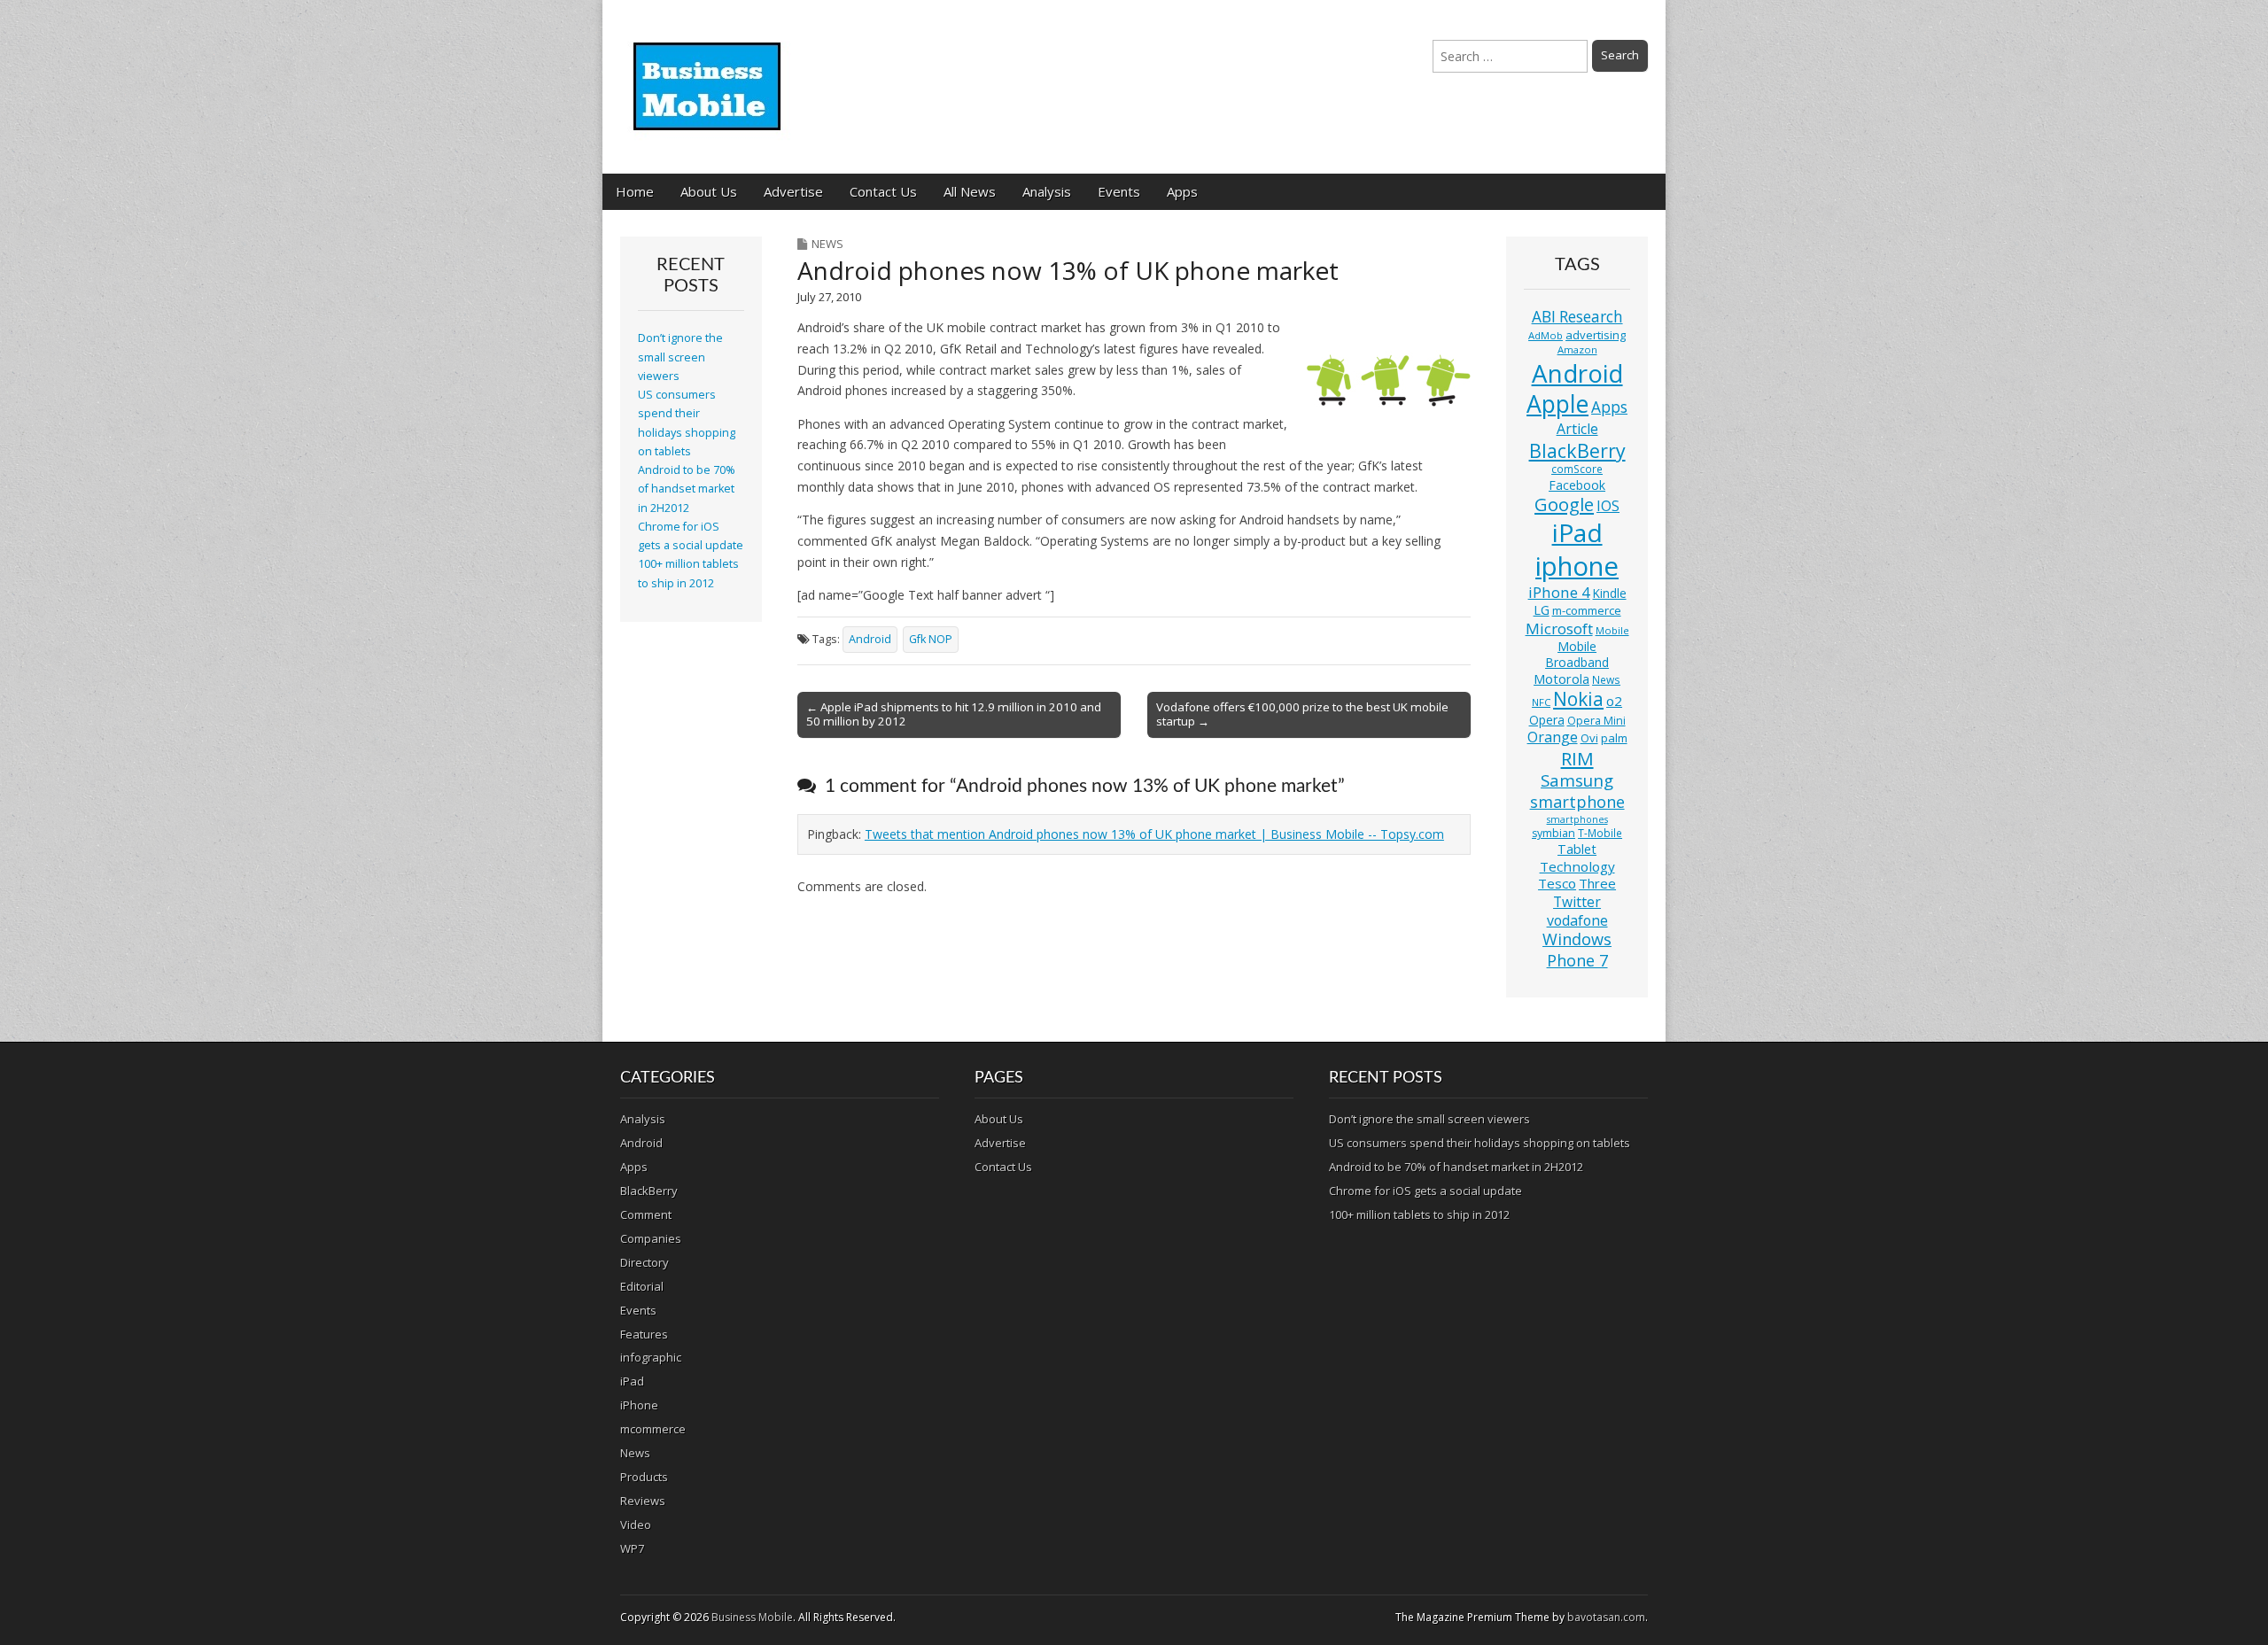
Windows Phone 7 (1577, 950)
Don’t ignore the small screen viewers (680, 357)
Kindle (1610, 593)
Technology (1577, 866)
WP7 (632, 1548)
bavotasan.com (1606, 1617)
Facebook (1577, 485)
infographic (651, 1357)
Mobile (1612, 630)
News (827, 244)
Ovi (1589, 738)
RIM (1577, 758)
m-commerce (1587, 610)
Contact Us (883, 191)
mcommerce (653, 1429)
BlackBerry (1577, 450)
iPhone (639, 1405)
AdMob (1546, 335)
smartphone (1577, 802)
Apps (1182, 191)
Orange (1553, 737)
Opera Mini (1596, 721)
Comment (646, 1214)
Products (644, 1477)
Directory (645, 1262)
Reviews (643, 1501)
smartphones (1577, 819)
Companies (651, 1238)
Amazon (1577, 349)
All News (970, 191)
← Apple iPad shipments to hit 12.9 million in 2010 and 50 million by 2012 (954, 714)
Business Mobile (752, 1617)
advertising (1596, 335)
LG (1542, 610)
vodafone (1577, 920)
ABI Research (1577, 317)
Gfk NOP (931, 639)
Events (1119, 191)
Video (636, 1525)
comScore (1577, 469)
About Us (709, 191)
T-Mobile (1600, 833)
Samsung (1577, 780)
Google (1564, 504)
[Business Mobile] (709, 74)
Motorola (1561, 679)
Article (1577, 429)
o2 (1614, 701)
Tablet (1577, 849)
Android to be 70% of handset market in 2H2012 (687, 489)
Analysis (1047, 191)
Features (644, 1334)
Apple (1557, 404)
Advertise (793, 191)
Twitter (1577, 902)
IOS (1608, 506)
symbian (1553, 833)
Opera (1547, 720)
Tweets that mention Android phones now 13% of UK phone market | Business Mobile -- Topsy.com (1154, 834)
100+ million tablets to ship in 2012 (1419, 1214)
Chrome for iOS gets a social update (1425, 1191)
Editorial (642, 1286)
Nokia (1578, 699)
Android (870, 639)
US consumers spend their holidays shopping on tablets (1480, 1143)
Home (635, 191)
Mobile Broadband (1577, 654)
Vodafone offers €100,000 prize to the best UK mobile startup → (1302, 714)
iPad (1577, 532)
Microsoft (1559, 629)
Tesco (1557, 883)
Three (1597, 883)
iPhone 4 (1559, 592)
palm (1614, 738)
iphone (1577, 566)
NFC (1541, 702)
